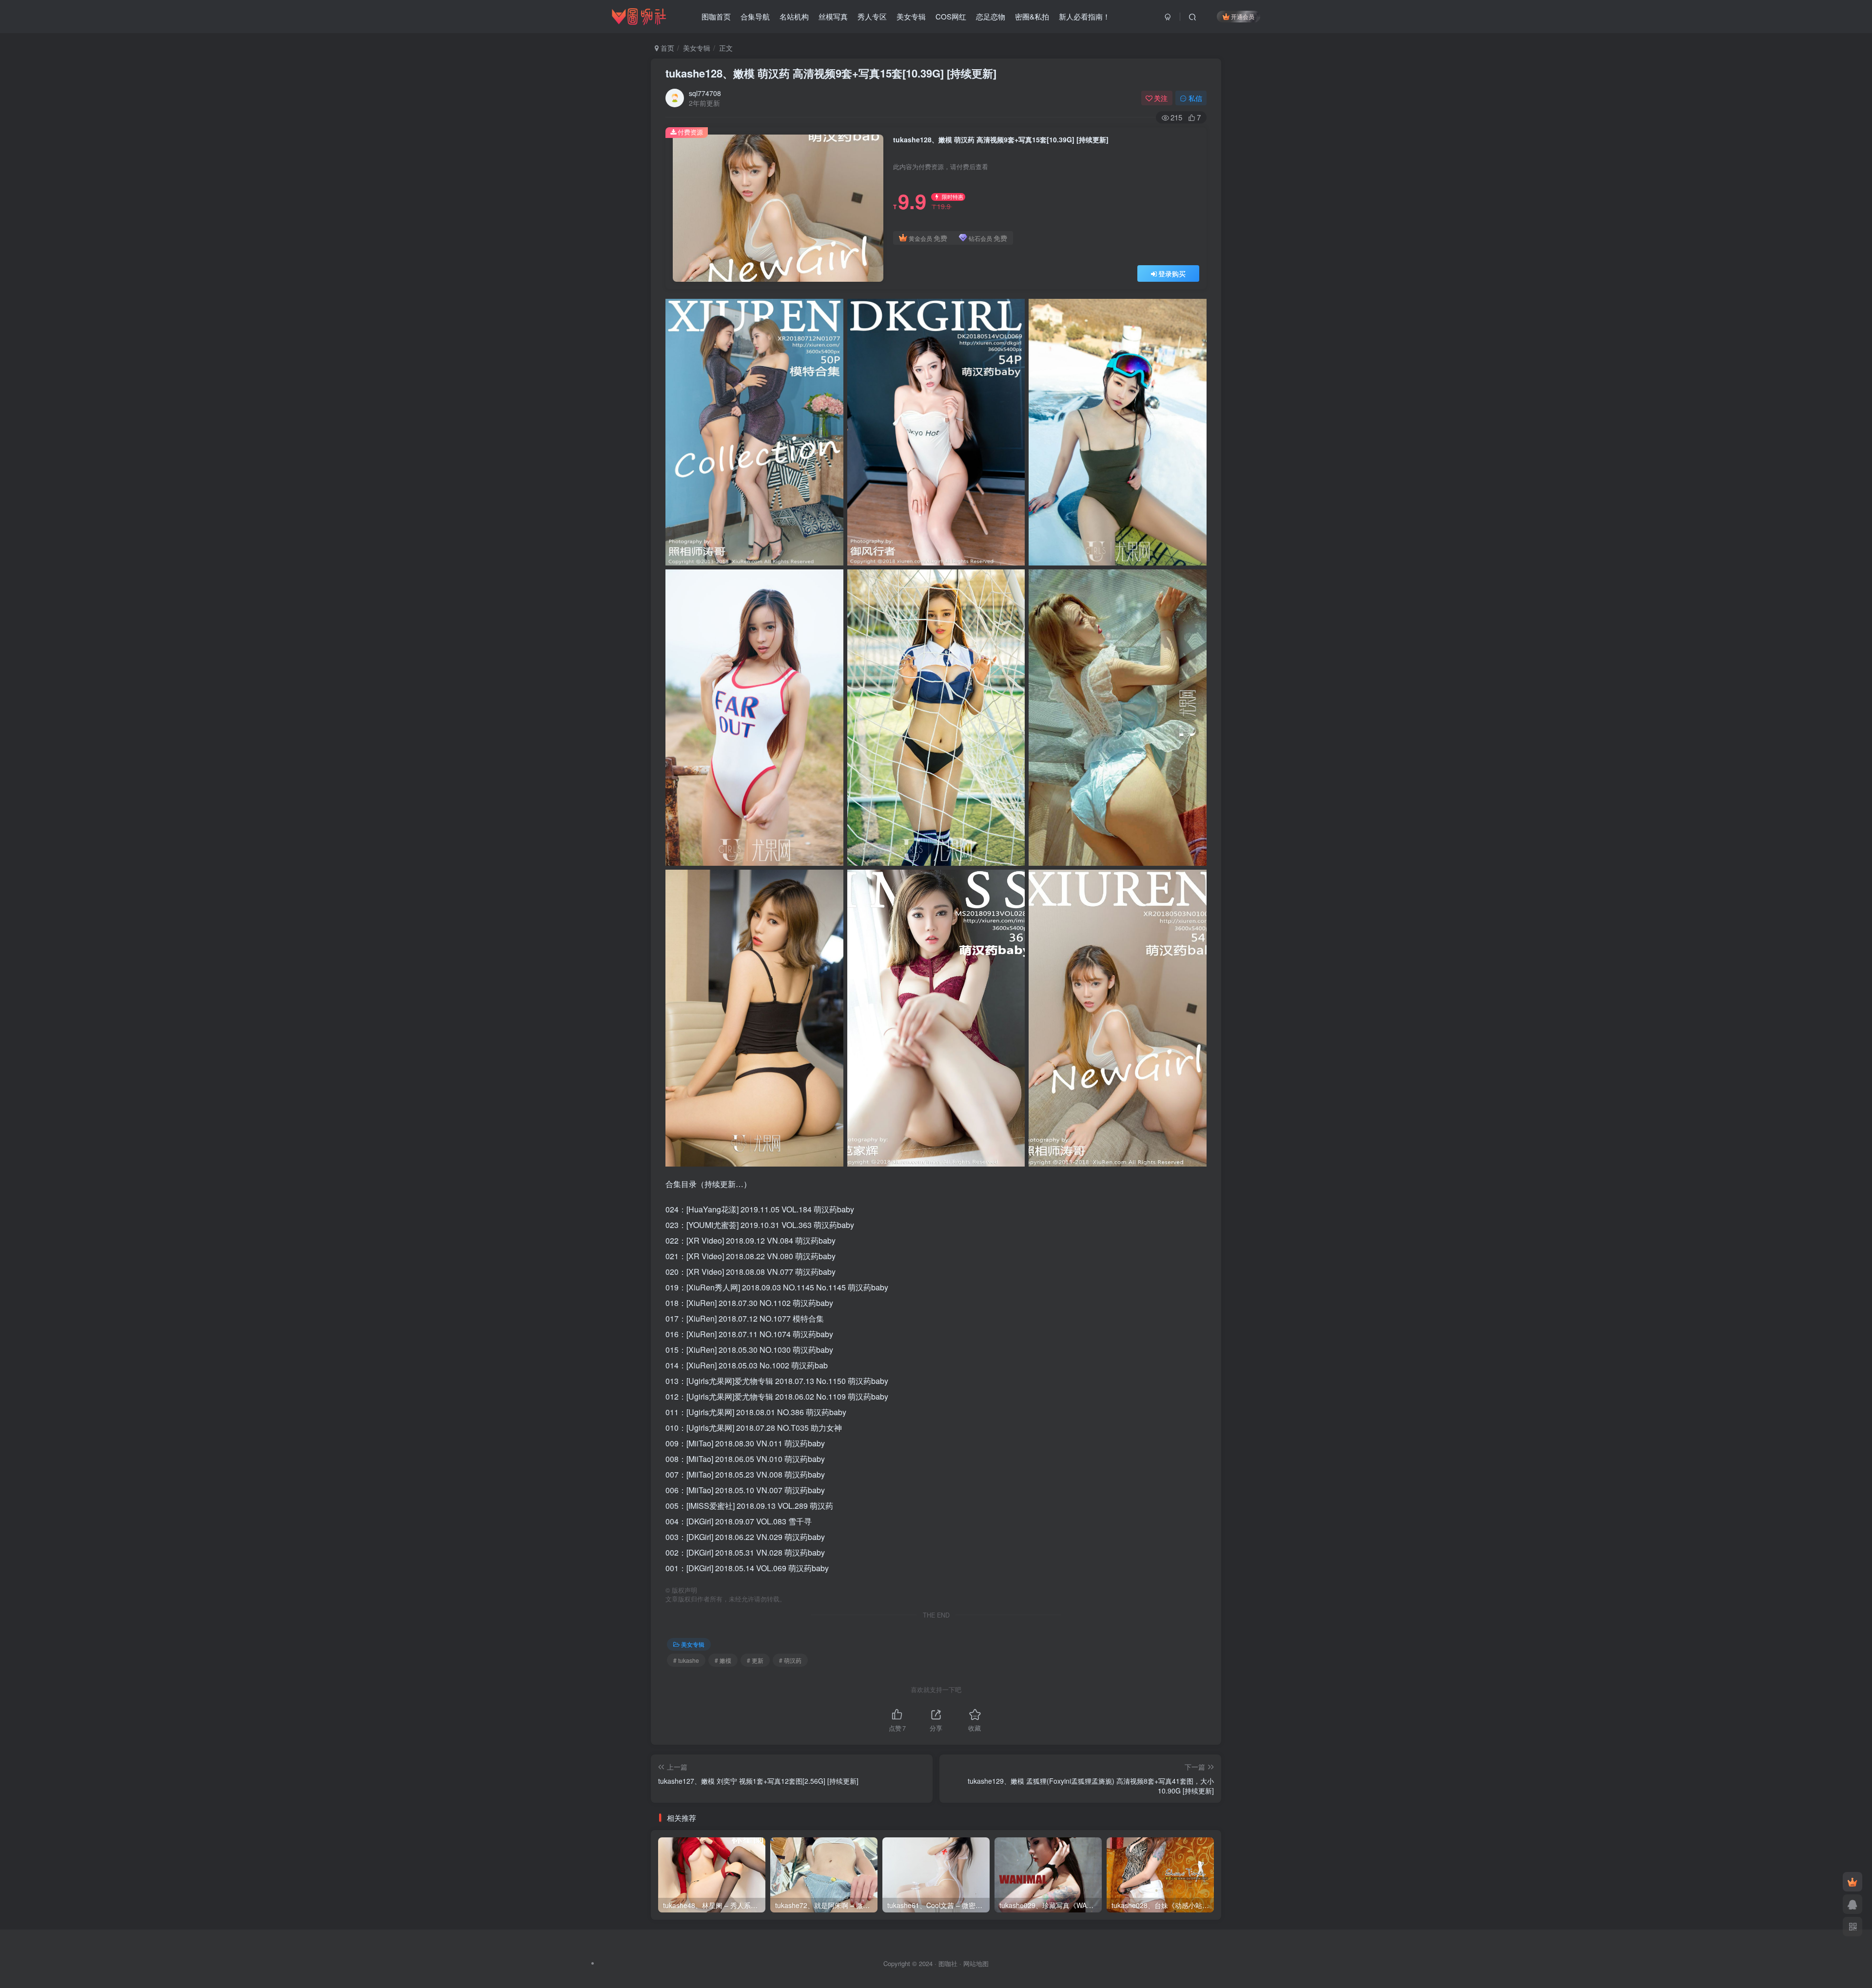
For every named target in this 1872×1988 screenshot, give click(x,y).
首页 (666, 48)
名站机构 (794, 16)
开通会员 (1243, 16)
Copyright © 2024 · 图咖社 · (923, 1963)
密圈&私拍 (1032, 16)
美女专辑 (911, 16)
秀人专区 (872, 16)
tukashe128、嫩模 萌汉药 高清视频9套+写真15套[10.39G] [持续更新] (831, 73)
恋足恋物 (991, 16)
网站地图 (976, 1963)
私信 (1195, 98)
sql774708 (705, 93)
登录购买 (1172, 273)
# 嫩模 (723, 1660)
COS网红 (951, 16)
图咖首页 (716, 16)
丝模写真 (833, 16)
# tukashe (686, 1660)
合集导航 (755, 16)
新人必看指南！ (1084, 16)
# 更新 (755, 1660)
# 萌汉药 (790, 1660)
